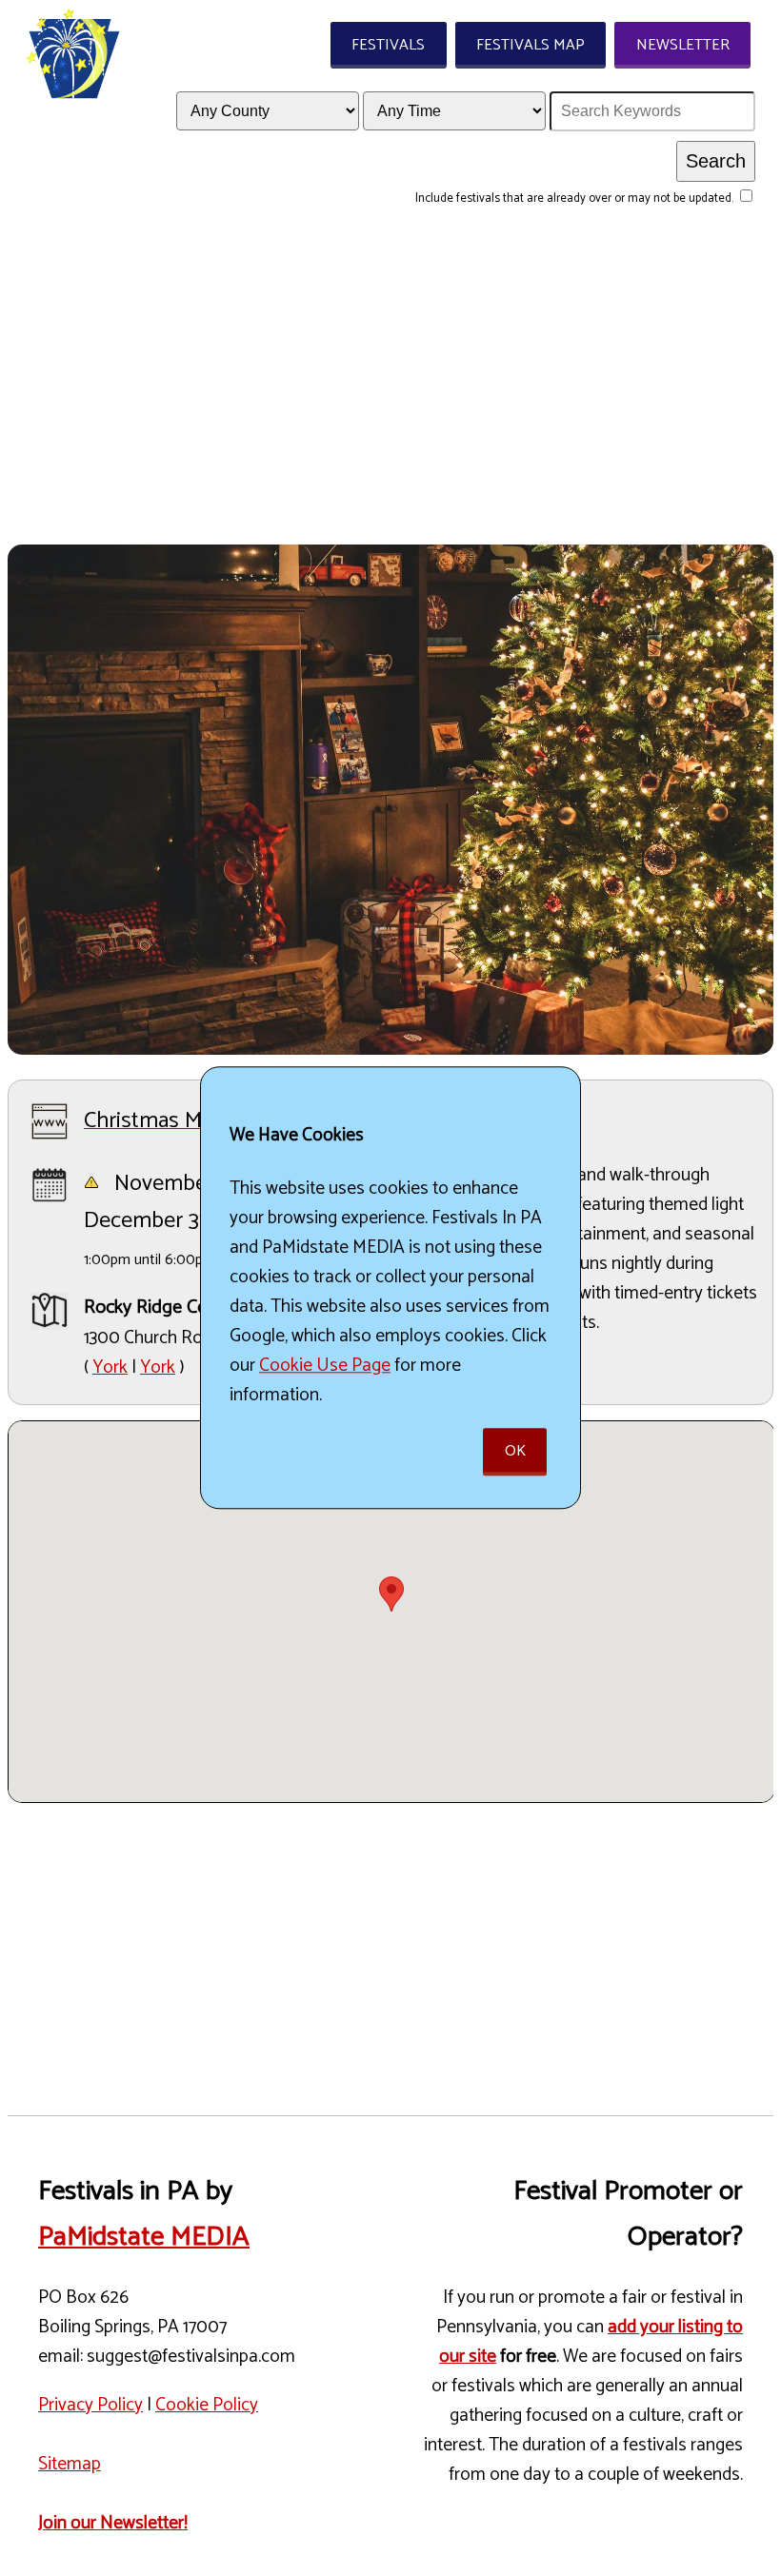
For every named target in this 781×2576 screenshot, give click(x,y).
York (110, 1367)
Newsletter (683, 45)
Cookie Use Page (325, 1366)
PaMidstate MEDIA (144, 2237)
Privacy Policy (90, 2405)
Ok (515, 1452)
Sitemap (70, 2464)
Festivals (388, 45)
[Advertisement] (390, 402)
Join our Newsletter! (113, 2523)
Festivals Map (531, 45)
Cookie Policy (207, 2405)
